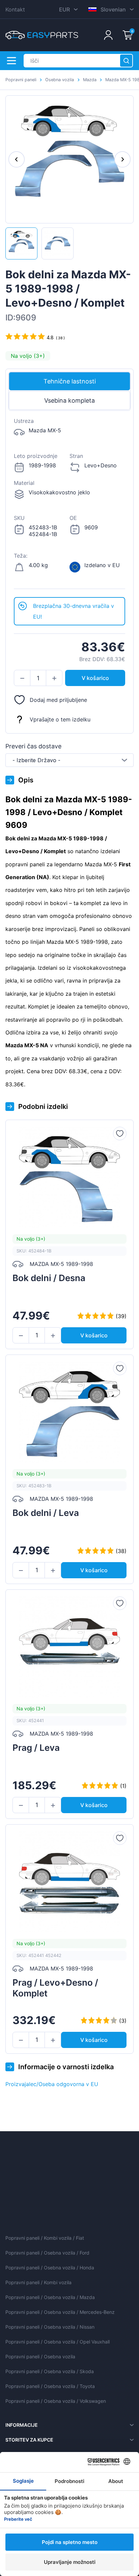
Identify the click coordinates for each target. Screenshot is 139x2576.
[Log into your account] (108, 35)
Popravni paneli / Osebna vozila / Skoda (50, 2371)
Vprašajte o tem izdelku (60, 719)
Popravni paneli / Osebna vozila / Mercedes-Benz (60, 2312)
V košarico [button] (95, 678)
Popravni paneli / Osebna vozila (40, 2356)
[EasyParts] (42, 35)
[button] (22, 678)
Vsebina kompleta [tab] (69, 400)
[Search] (126, 61)
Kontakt (15, 9)
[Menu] (11, 61)
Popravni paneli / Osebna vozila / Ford (47, 2253)
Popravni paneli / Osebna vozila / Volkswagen (56, 2401)
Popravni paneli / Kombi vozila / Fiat (45, 2238)
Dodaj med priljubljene (58, 700)
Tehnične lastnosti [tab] (70, 381)
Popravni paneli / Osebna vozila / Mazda (50, 2297)
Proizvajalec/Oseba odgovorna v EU (52, 2084)
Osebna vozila (60, 80)
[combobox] (69, 760)
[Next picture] (122, 159)
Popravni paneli (21, 80)
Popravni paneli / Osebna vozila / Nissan (50, 2327)
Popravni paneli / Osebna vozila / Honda (50, 2268)
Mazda (90, 80)
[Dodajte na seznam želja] (120, 1134)
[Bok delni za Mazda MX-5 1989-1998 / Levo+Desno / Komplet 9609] (21, 243)
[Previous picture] (17, 159)
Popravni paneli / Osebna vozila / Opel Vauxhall (58, 2342)
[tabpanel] (69, 504)
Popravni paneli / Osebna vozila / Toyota (50, 2386)
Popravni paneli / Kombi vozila (38, 2282)
